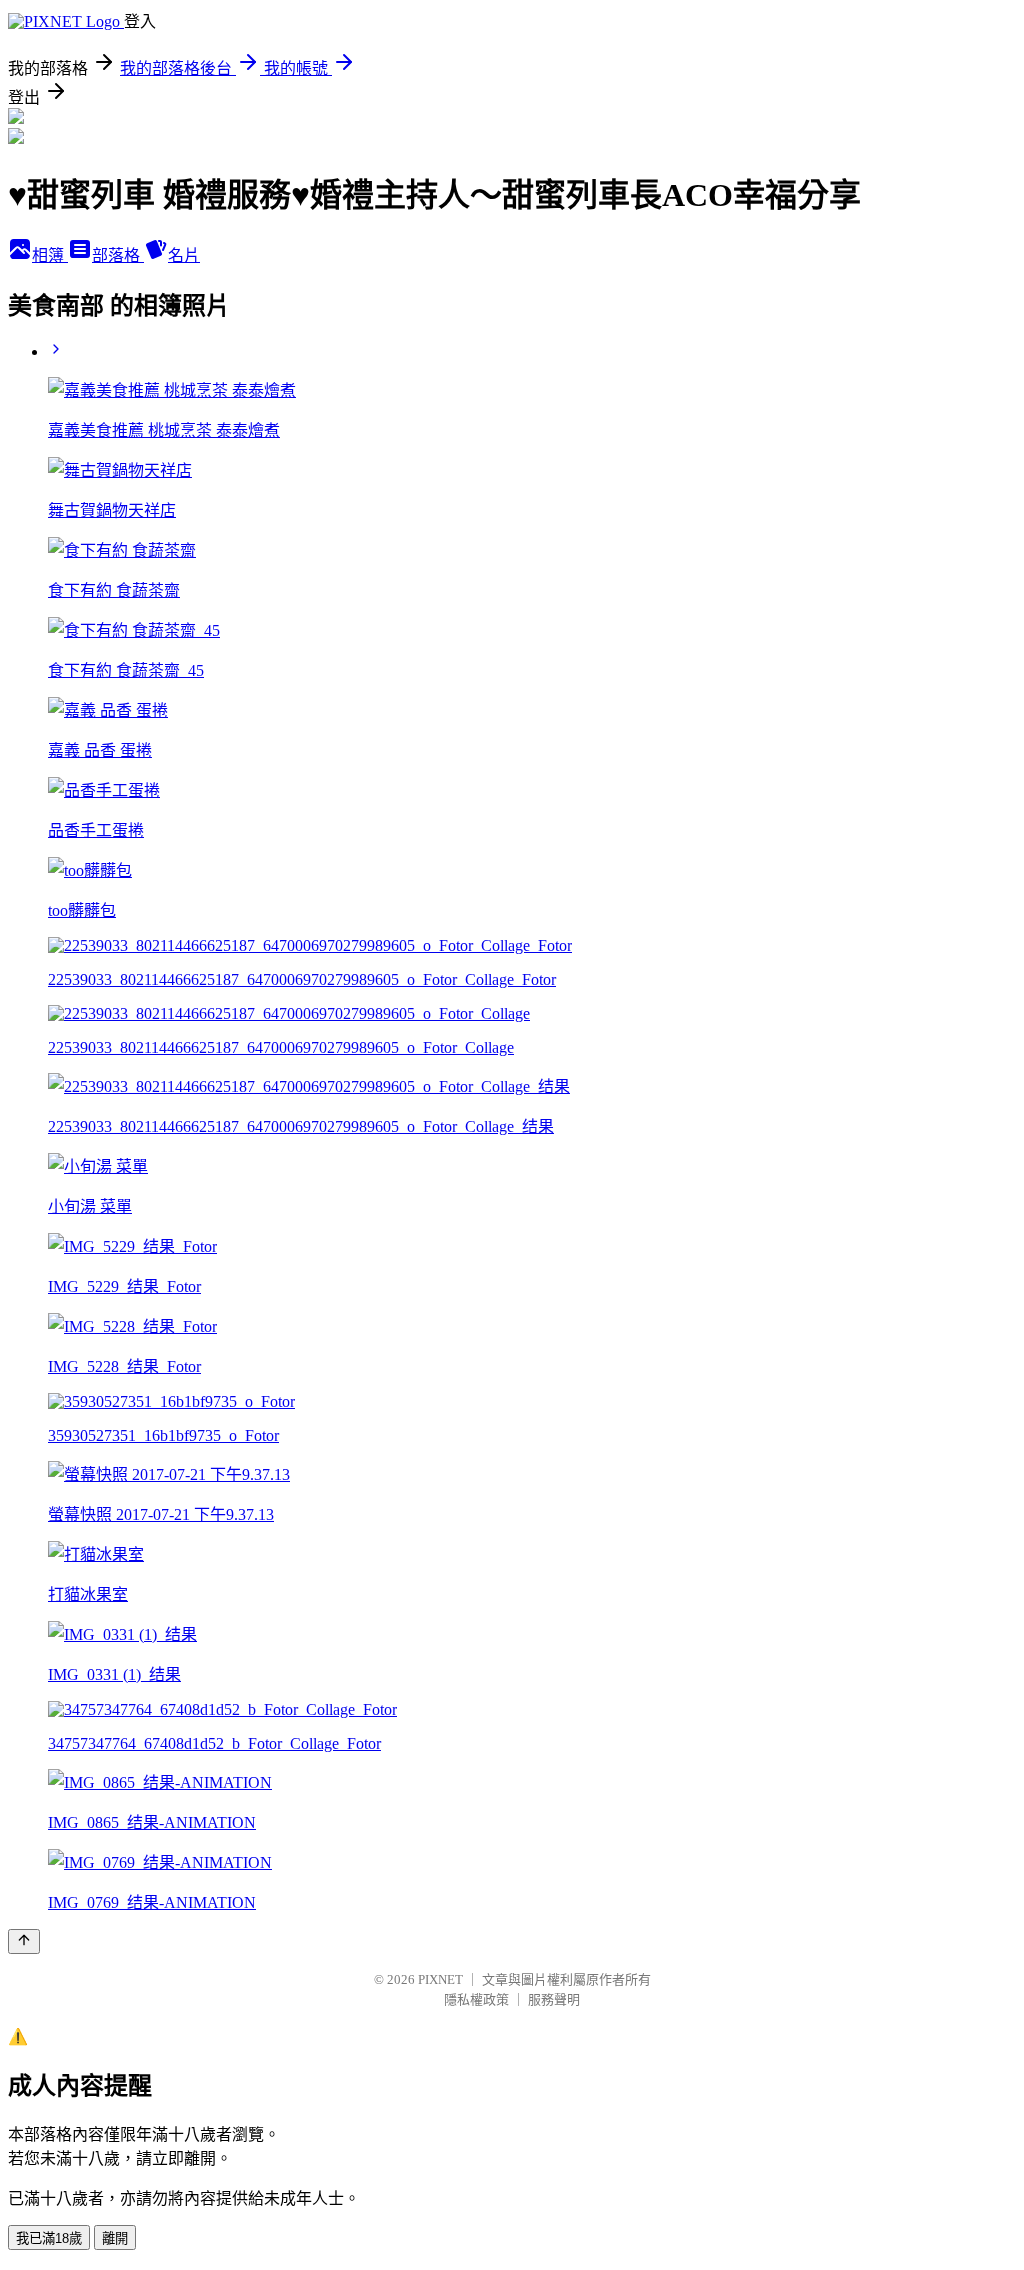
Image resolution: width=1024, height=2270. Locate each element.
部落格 (118, 255)
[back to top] (24, 1941)
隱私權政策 (476, 1999)
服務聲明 (554, 1999)
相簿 (50, 255)
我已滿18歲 (49, 2238)
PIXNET (440, 1979)
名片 (184, 255)
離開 (115, 2238)
